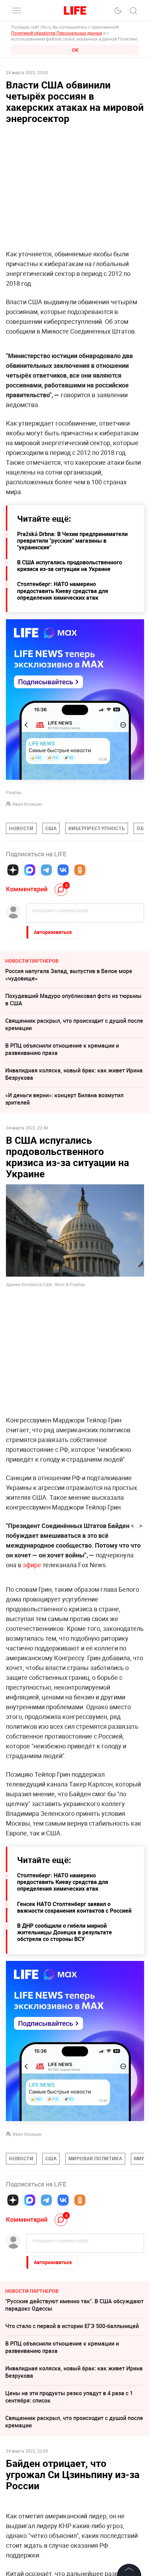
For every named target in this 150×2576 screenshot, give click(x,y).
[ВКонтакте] (63, 870)
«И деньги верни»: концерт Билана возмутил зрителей (64, 1099)
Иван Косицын (27, 804)
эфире (32, 1565)
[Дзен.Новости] (13, 870)
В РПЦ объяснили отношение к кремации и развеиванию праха (62, 1049)
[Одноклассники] (80, 870)
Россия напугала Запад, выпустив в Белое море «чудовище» (69, 975)
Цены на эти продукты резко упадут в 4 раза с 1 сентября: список (69, 2397)
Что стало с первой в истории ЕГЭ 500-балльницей (72, 2326)
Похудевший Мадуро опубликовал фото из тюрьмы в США (73, 1000)
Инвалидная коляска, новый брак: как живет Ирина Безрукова (74, 1074)
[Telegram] (46, 870)
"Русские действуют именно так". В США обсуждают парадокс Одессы (74, 2305)
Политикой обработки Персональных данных (57, 33)
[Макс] (30, 870)
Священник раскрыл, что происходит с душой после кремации (74, 1024)
